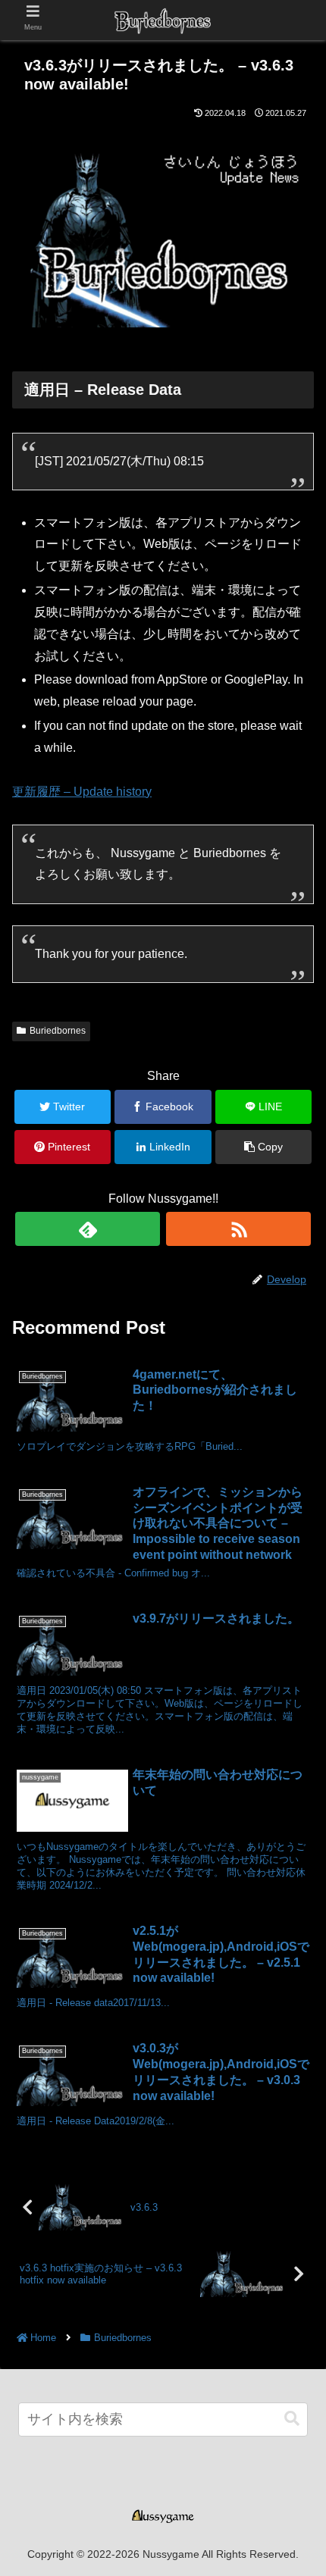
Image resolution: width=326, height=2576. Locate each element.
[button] (292, 2419)
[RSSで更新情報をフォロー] (238, 1229)
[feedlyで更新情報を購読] (88, 1229)
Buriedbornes (58, 1031)
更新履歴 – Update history (82, 792)
